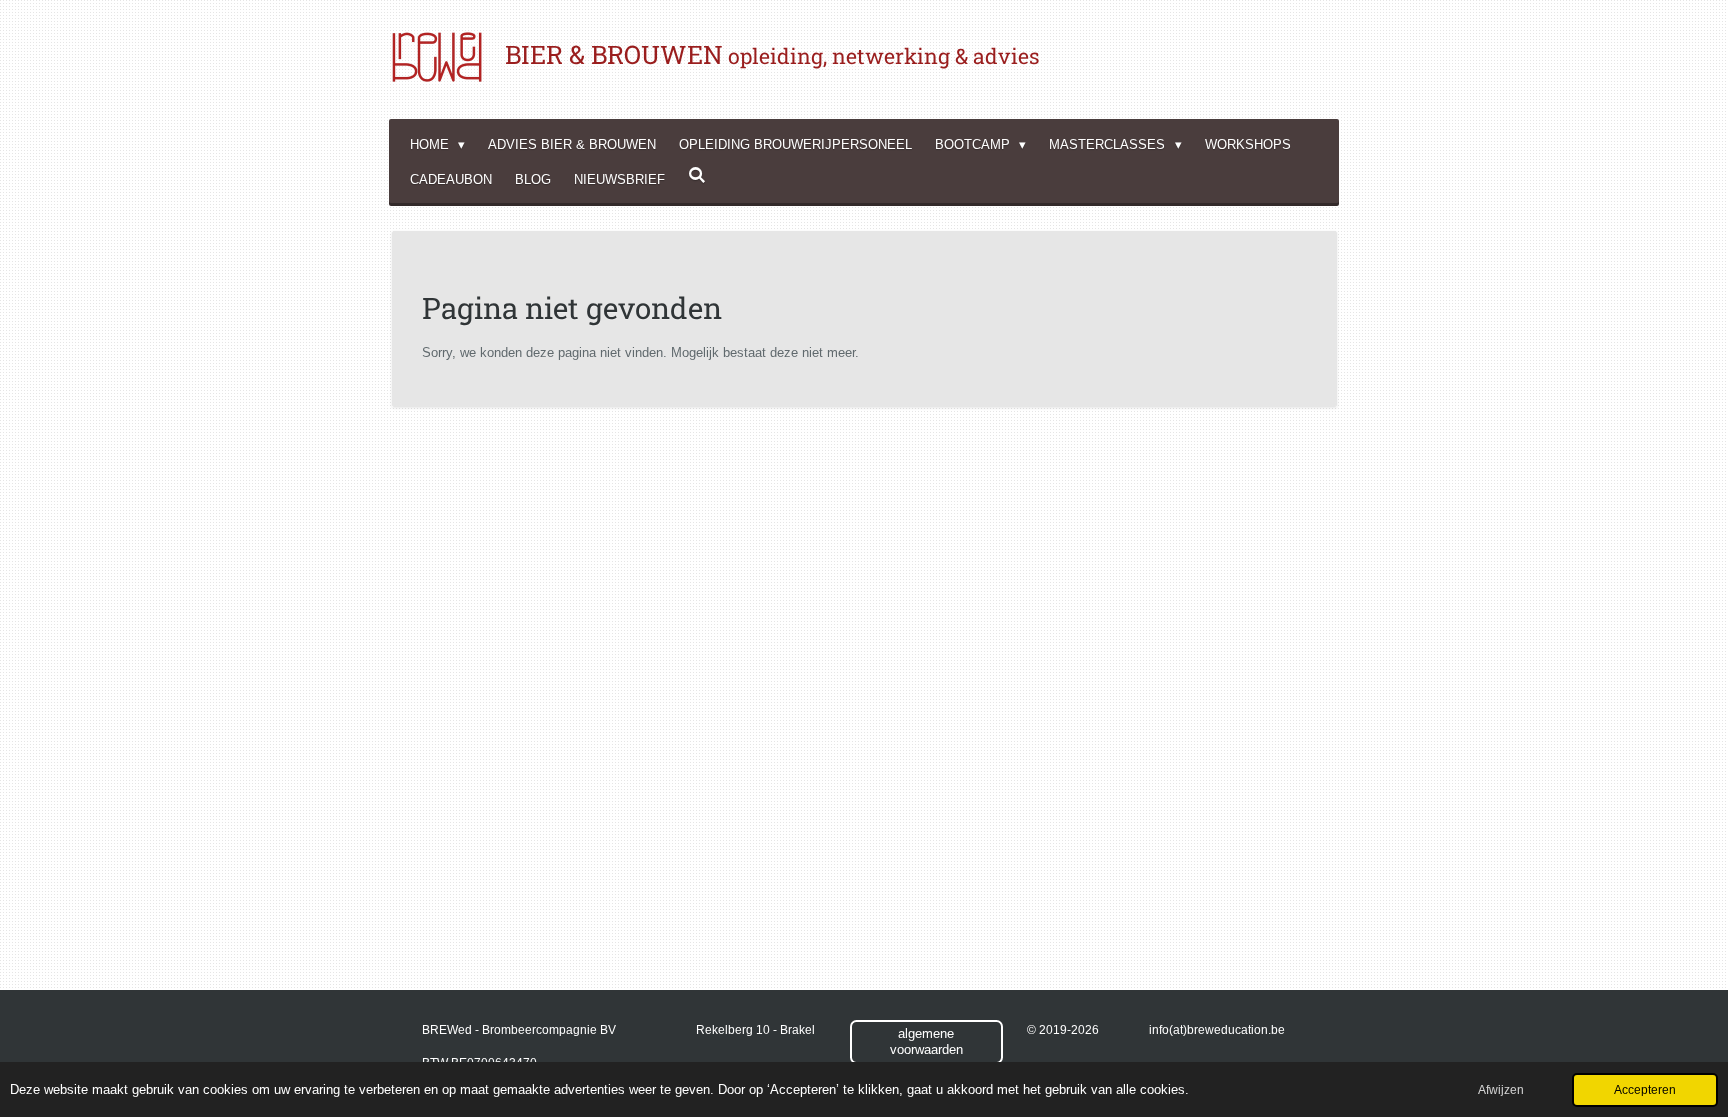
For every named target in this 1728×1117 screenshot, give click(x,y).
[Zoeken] (697, 175)
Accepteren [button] (1645, 1089)
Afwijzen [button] (1501, 1089)
